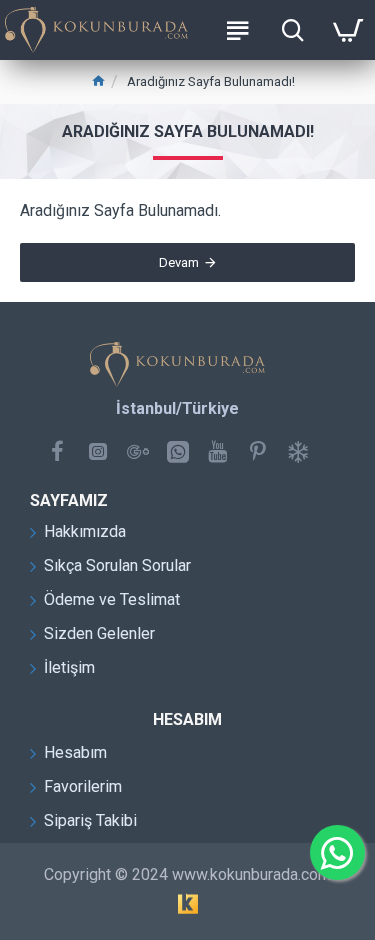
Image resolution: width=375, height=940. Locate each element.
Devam (179, 262)
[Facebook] (58, 451)
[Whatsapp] (178, 451)
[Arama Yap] (292, 30)
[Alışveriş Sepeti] (347, 30)
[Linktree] (298, 451)
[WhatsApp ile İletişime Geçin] (337, 852)
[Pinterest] (258, 451)
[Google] (138, 451)
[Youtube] (218, 451)
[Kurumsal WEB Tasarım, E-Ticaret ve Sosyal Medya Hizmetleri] (188, 904)
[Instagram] (98, 451)
